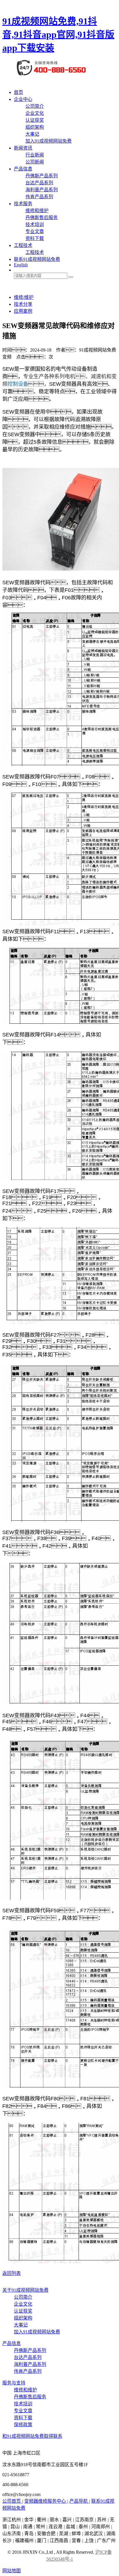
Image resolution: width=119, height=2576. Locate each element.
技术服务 (23, 204)
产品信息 (23, 169)
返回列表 (12, 2273)
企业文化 (35, 113)
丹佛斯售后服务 (42, 218)
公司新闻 (35, 162)
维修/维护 (24, 297)
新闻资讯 (23, 148)
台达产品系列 (39, 183)
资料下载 (35, 238)
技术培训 (35, 224)
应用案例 (23, 311)
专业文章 (35, 231)
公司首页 (12, 2501)
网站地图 (12, 2571)
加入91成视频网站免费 (49, 141)
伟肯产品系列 (39, 197)
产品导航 (79, 2501)
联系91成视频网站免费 (37, 259)
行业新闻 (35, 155)
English (21, 265)
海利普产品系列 (42, 190)
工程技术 (23, 245)
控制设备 (18, 383)
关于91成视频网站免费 (25, 2290)
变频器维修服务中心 (46, 2501)
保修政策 (23, 2425)
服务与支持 (14, 2383)
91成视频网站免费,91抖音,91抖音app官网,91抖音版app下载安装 (58, 34)
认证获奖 (35, 120)
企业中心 (23, 99)
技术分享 (23, 304)
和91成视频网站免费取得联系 (32, 2436)
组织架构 (35, 127)
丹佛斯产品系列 (42, 176)
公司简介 (35, 106)
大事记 (32, 134)
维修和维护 (37, 211)
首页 (18, 92)
